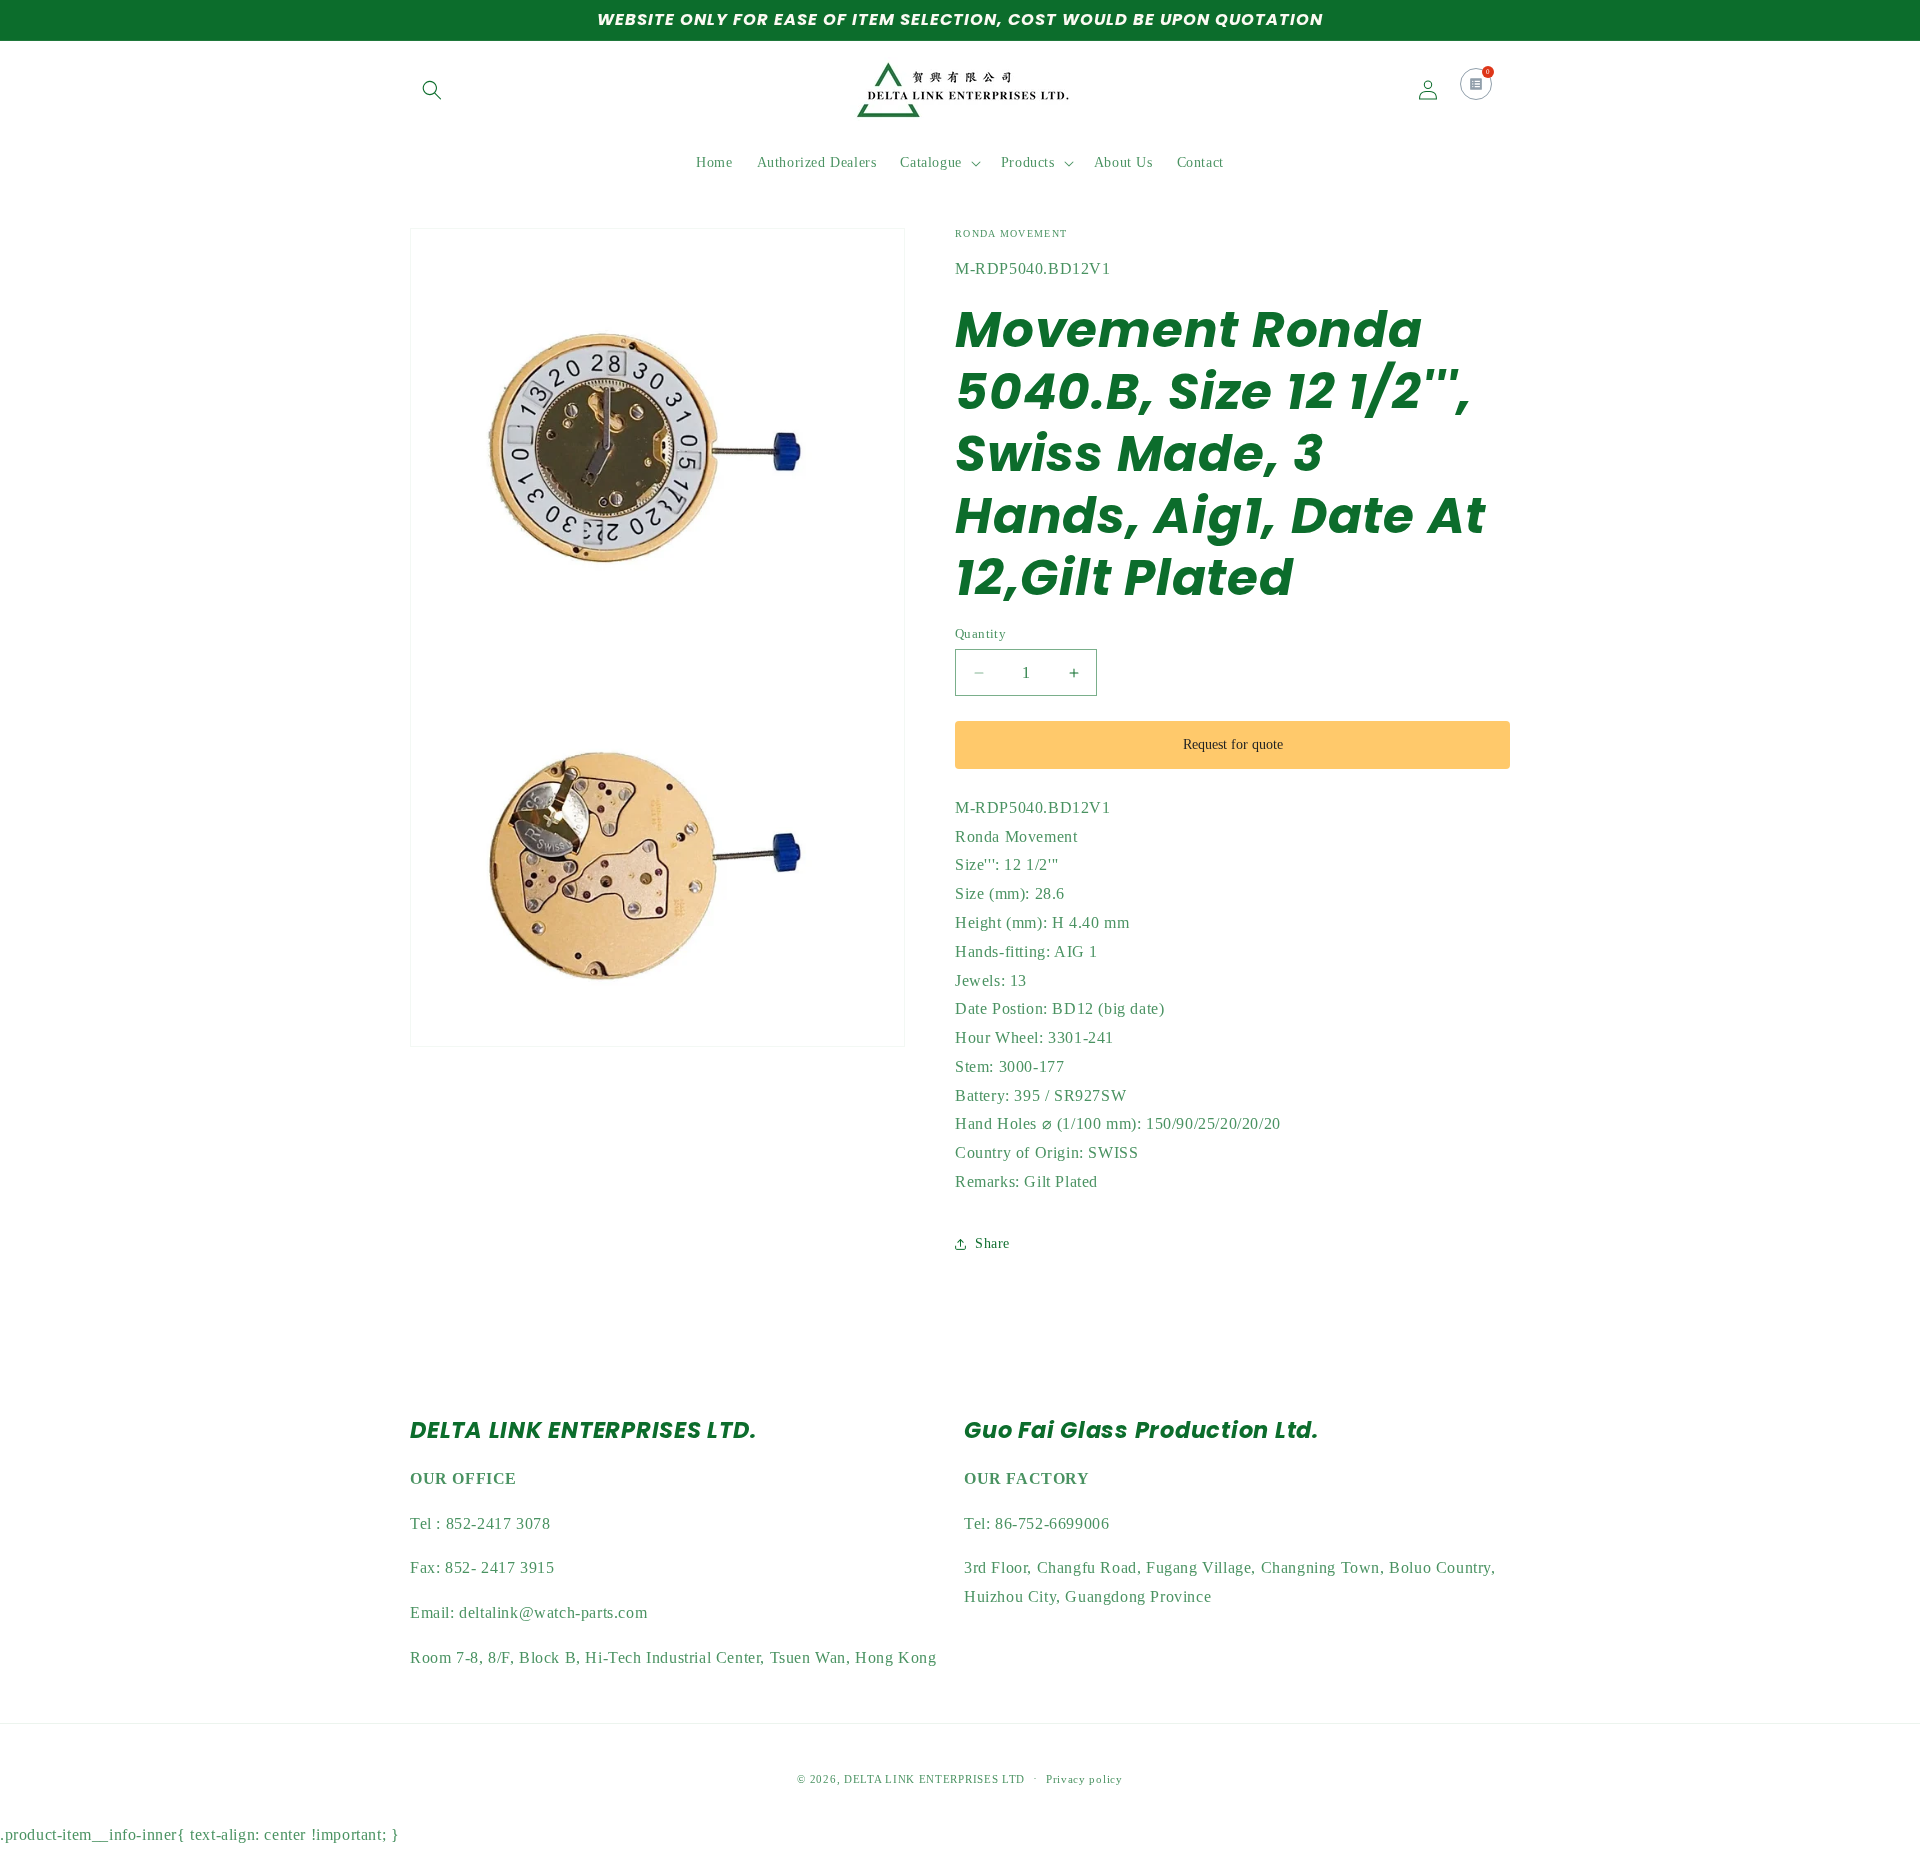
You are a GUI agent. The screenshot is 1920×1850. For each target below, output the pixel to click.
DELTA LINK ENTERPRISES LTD (934, 1779)
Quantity (980, 633)
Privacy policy (1084, 1779)
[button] (432, 90)
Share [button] (992, 1243)
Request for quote (1233, 744)
